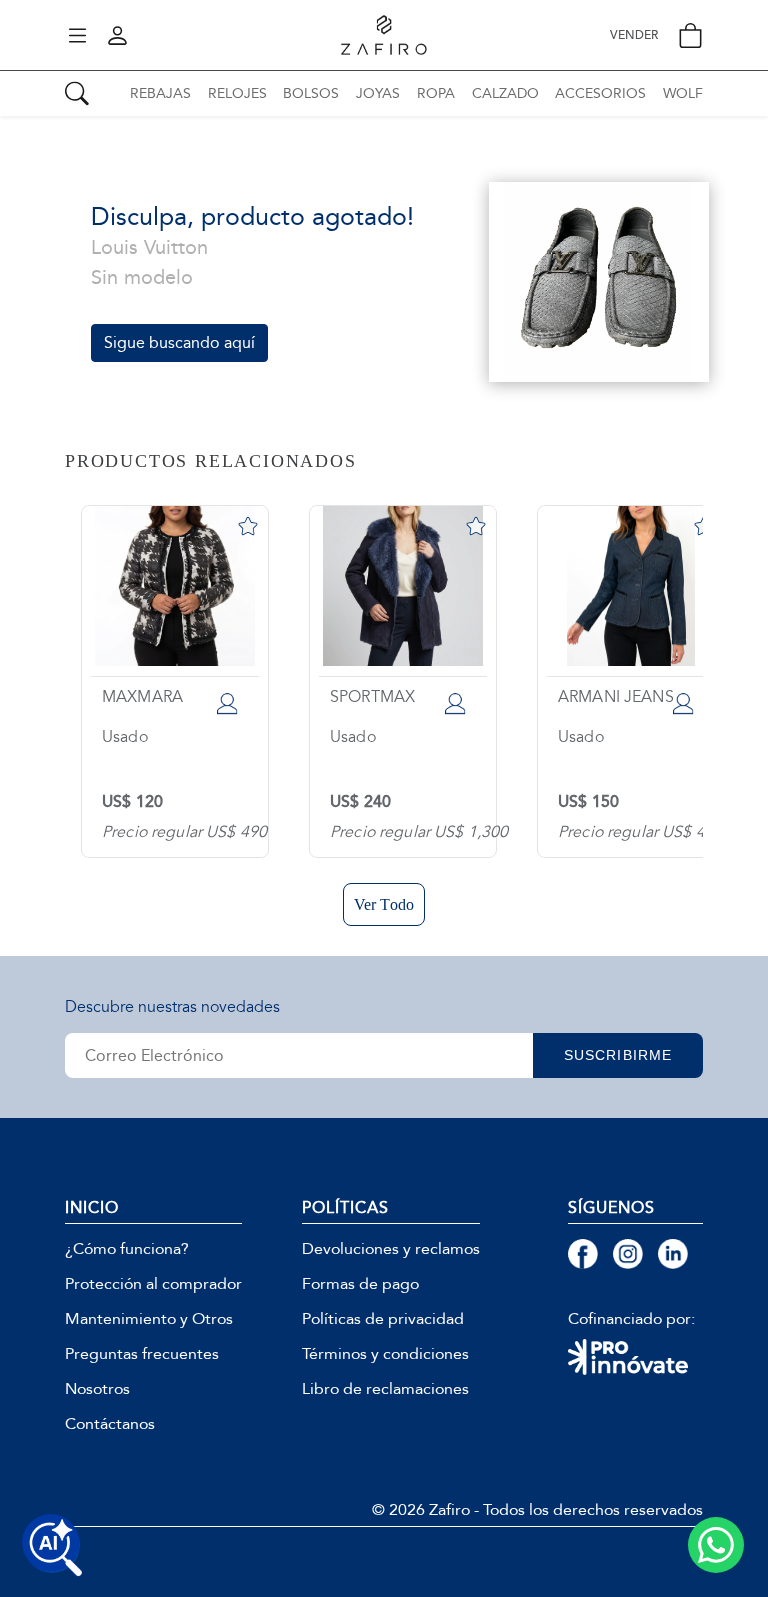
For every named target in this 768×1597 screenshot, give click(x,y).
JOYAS (378, 93)
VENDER (634, 35)
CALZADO (505, 93)
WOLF (683, 93)
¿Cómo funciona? (127, 1249)
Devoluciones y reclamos (391, 1249)
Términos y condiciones (385, 1354)
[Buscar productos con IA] (52, 1545)
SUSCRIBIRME (618, 1055)
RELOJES (237, 93)
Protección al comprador (153, 1284)
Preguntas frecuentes (142, 1354)
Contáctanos (110, 1424)
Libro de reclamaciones (385, 1389)
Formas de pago (360, 1284)
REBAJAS (160, 93)
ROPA (436, 93)
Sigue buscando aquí (179, 342)
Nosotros (97, 1389)
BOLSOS (311, 93)
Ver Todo (384, 904)
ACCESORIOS (600, 93)
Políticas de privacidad (383, 1319)
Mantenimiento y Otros (149, 1319)
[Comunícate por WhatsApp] (716, 1545)
